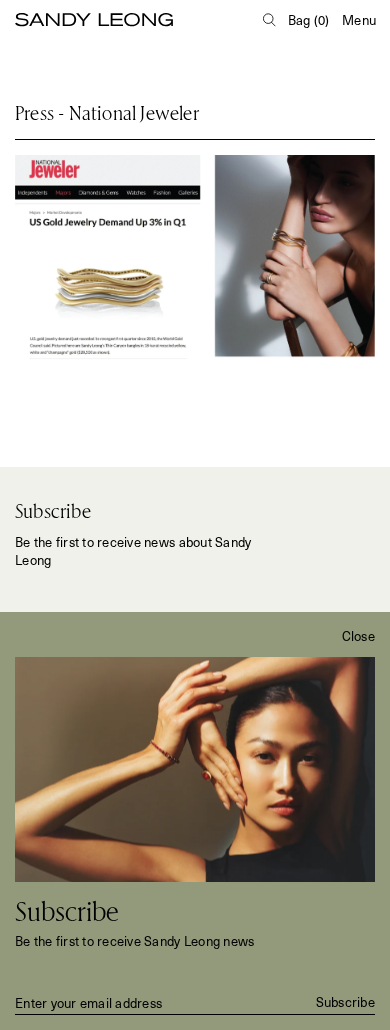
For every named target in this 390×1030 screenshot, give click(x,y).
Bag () (309, 19)
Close (358, 636)
